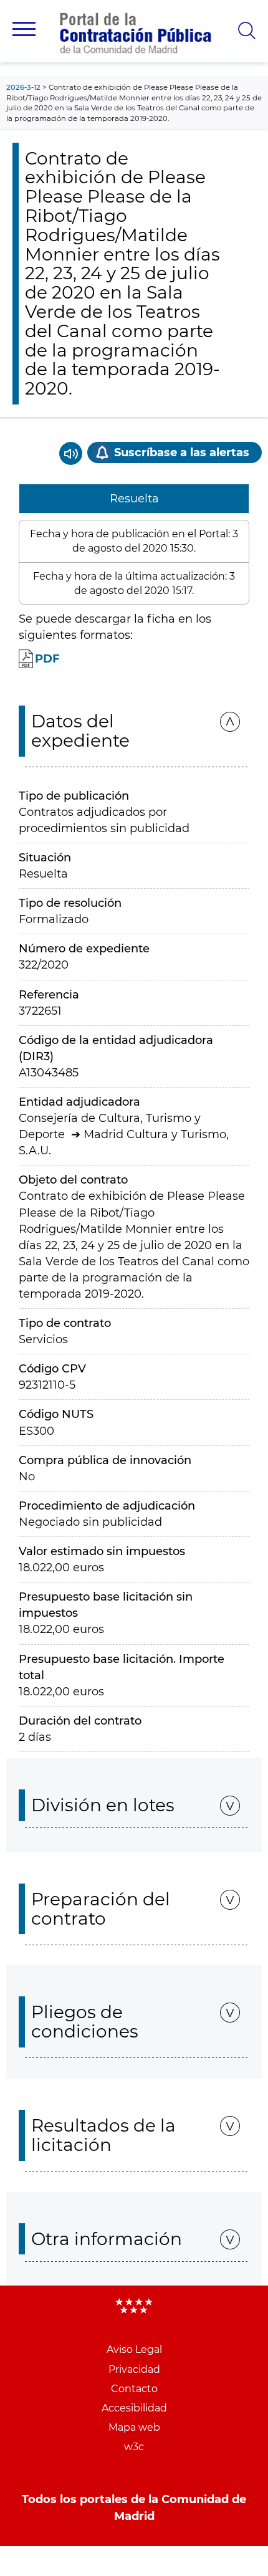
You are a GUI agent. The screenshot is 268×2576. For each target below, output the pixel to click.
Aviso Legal (134, 2349)
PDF (47, 659)
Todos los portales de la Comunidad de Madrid (134, 2507)
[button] (24, 29)
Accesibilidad (134, 2408)
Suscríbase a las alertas (182, 452)
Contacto (134, 2389)
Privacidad (134, 2369)
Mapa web (134, 2427)
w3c (134, 2447)
